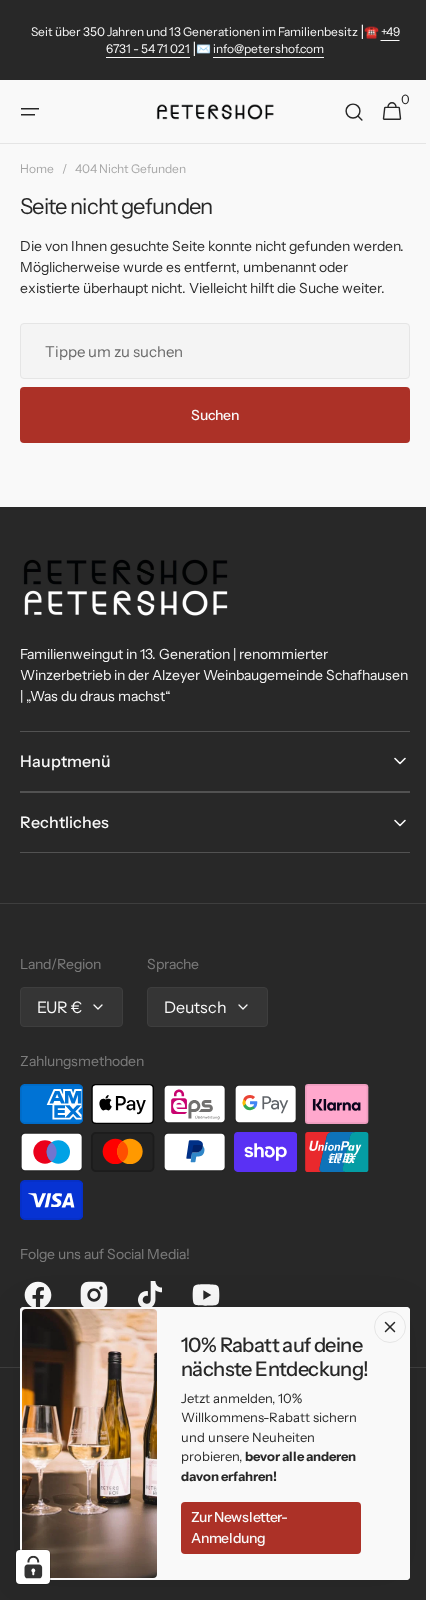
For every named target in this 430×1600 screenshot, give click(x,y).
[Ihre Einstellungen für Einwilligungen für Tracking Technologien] (33, 1567)
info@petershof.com (268, 48)
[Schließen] (390, 1327)
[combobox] (207, 372)
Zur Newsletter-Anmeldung (239, 1527)
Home (37, 168)
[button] (30, 112)
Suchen (207, 436)
